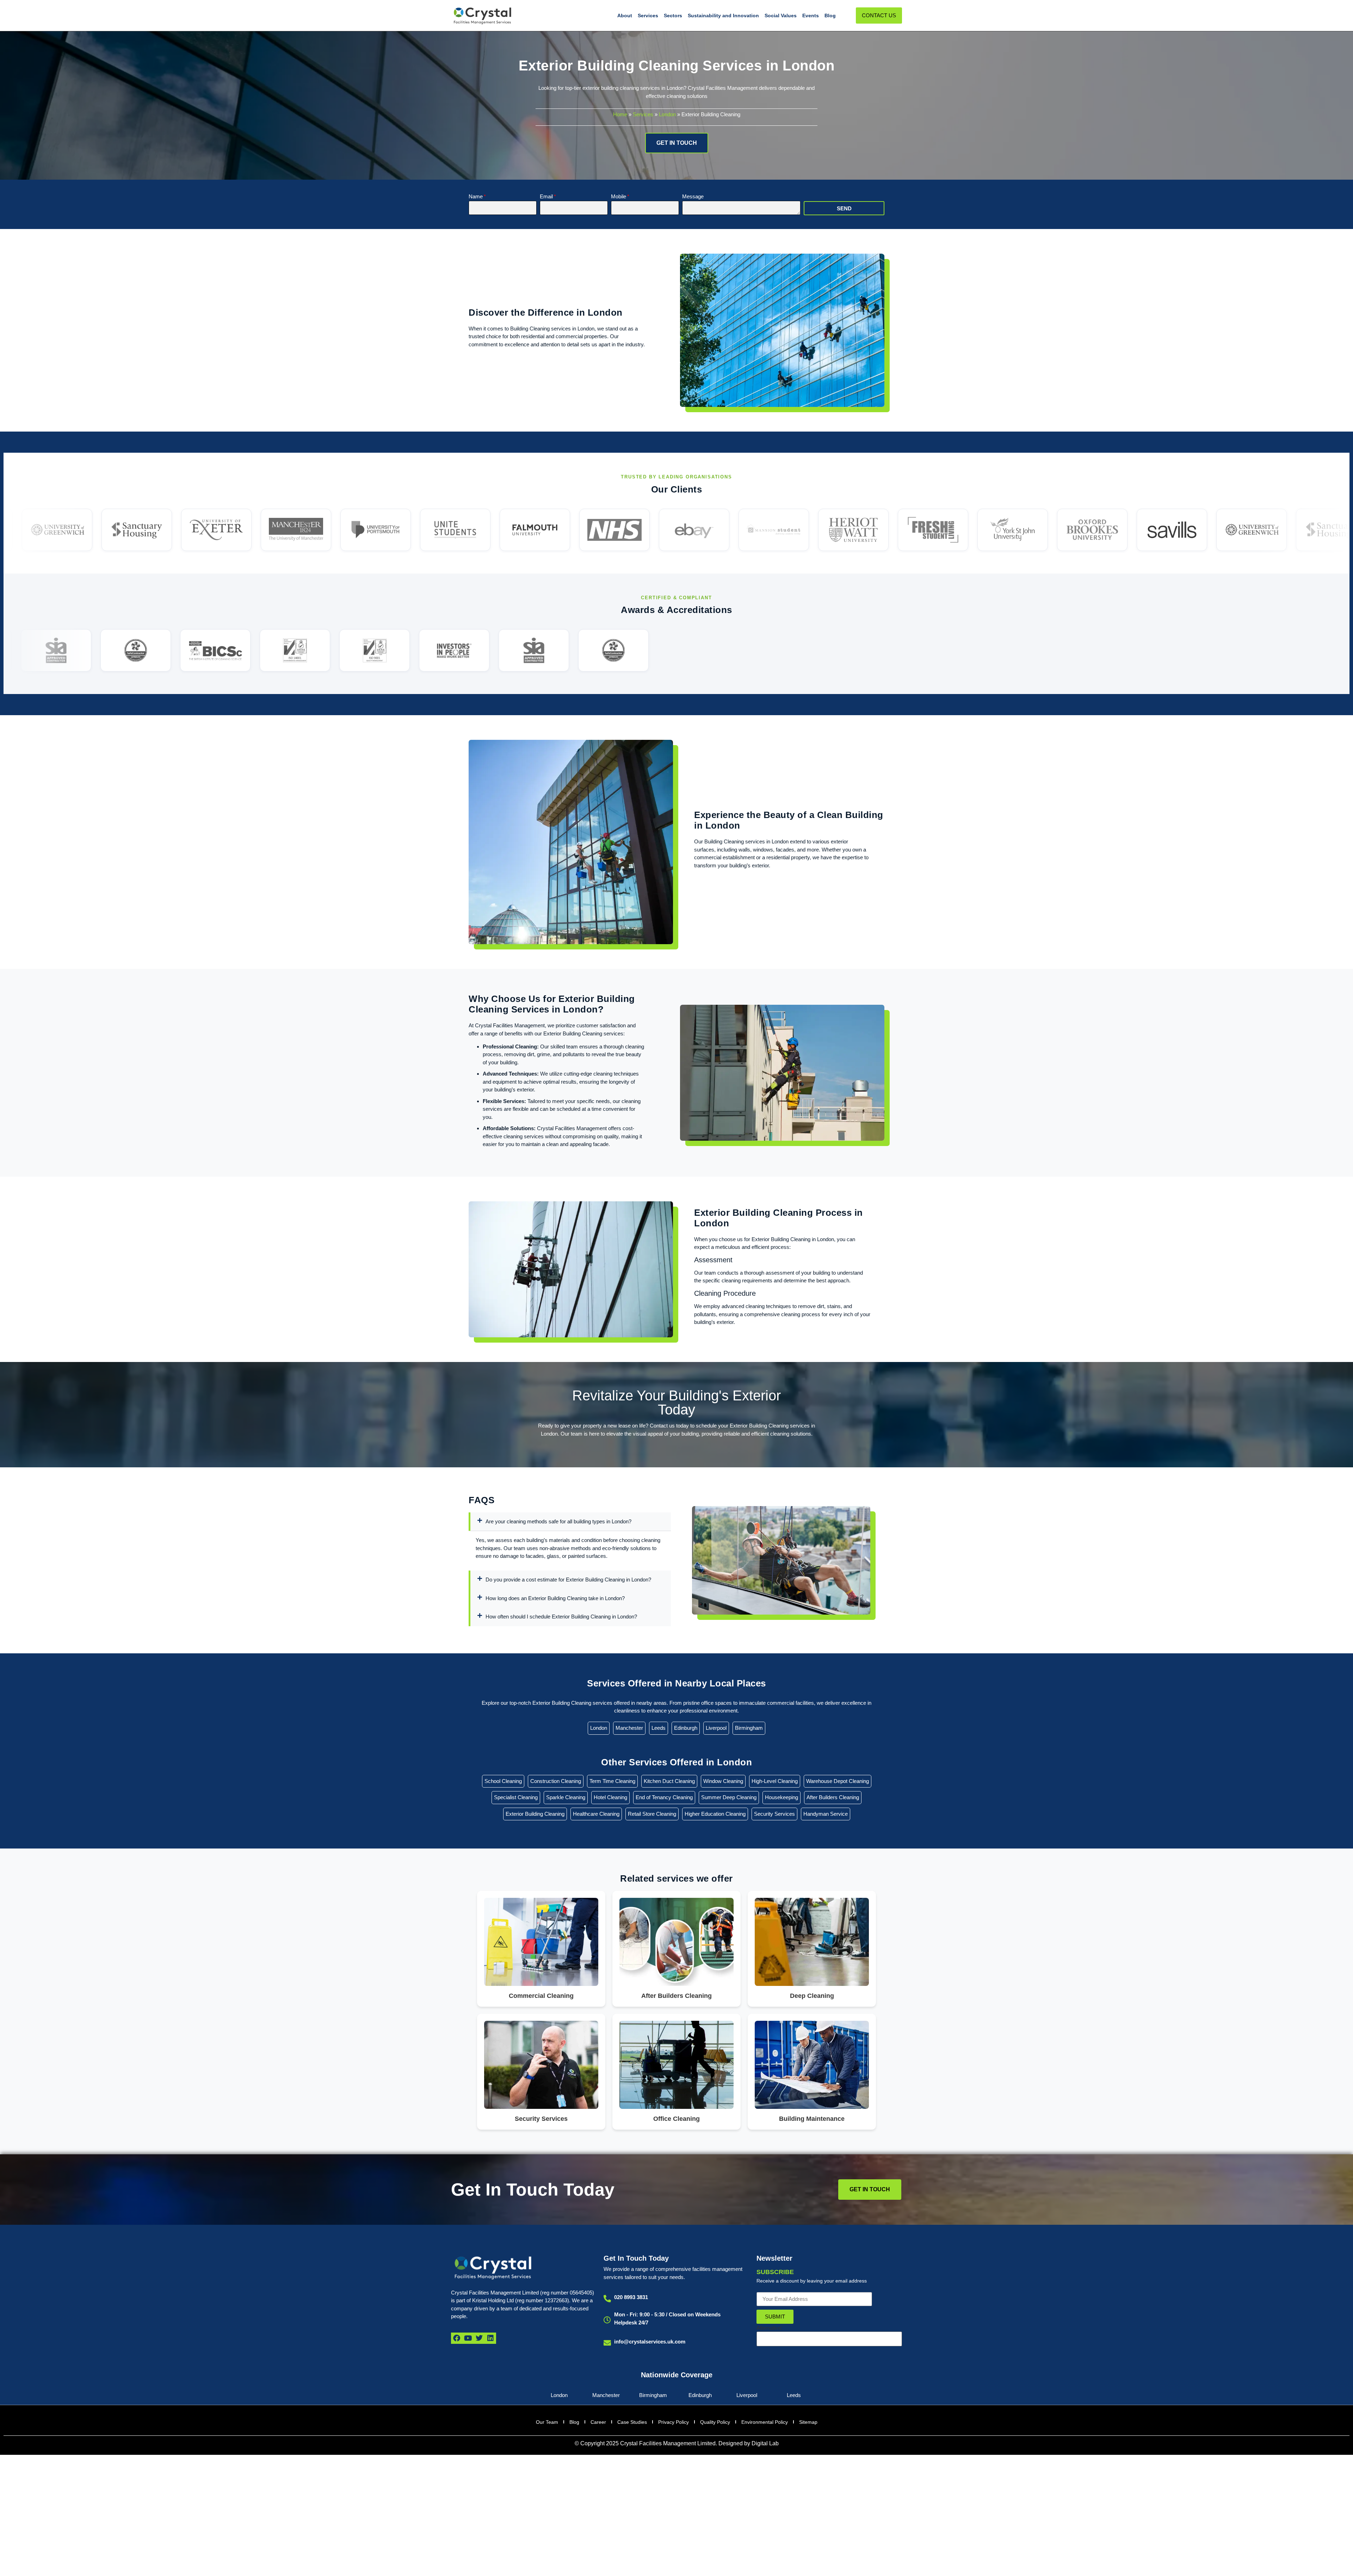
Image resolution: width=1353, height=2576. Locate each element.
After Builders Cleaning (833, 1797)
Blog (830, 16)
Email (546, 197)
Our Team (547, 2422)
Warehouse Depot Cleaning (838, 1781)
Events (811, 16)
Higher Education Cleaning (715, 1814)
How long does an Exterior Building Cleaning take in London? (555, 1598)
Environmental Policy (765, 2422)
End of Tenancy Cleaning (664, 1797)
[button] (570, 1522)
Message (693, 197)
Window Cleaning (723, 1781)
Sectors (673, 16)
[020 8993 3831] (607, 2299)
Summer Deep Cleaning (729, 1797)
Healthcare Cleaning (596, 1814)
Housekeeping (781, 1797)
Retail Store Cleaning (652, 1814)
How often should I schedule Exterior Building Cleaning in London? (561, 1617)
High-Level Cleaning (775, 1781)
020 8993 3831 (631, 2297)
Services (648, 16)
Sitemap (808, 2422)
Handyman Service (826, 1814)
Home (620, 114)
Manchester (629, 1728)
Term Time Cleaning (612, 1781)
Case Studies (632, 2422)
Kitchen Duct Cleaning (669, 1781)
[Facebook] (457, 2338)
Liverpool (716, 1728)
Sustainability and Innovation (723, 16)
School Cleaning (503, 1781)
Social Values (781, 16)
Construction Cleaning (556, 1781)
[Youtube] (468, 2338)
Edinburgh (686, 1728)
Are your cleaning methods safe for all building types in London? (558, 1521)
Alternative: (769, 2328)
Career (598, 2422)
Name (476, 197)
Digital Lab (765, 2443)
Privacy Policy (674, 2422)
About (625, 16)
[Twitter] (479, 2338)
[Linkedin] (490, 2338)
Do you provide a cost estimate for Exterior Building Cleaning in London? (568, 1580)
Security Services (774, 1814)
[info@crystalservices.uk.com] (607, 2343)
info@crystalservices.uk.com (650, 2342)
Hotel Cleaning (610, 1797)
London (667, 114)
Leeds (659, 1728)
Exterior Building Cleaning (535, 1814)
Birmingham (749, 1728)
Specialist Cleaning (516, 1797)
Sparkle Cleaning (566, 1797)
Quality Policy (715, 2422)
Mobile (619, 197)
